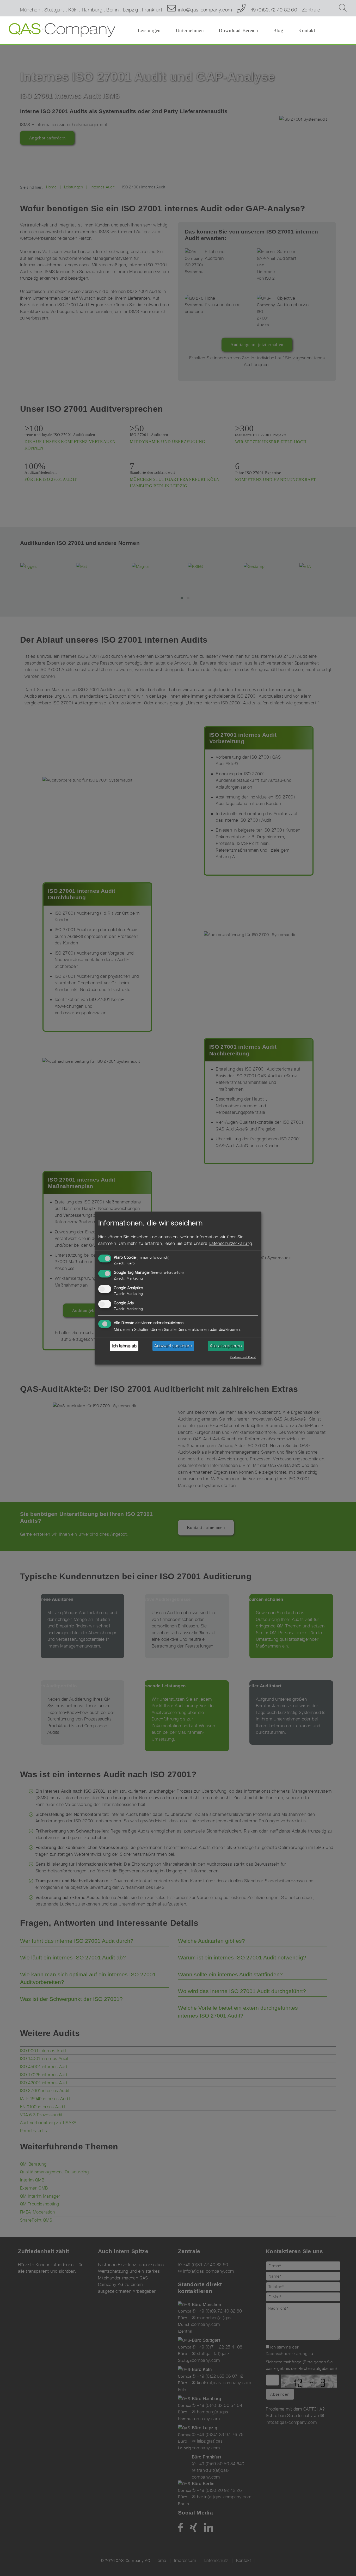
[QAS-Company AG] (62, 30)
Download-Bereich (238, 30)
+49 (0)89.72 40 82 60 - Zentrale (284, 10)
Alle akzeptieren (226, 1346)
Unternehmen (190, 30)
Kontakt (307, 30)
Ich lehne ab (124, 1346)
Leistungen (149, 30)
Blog (278, 30)
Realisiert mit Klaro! (243, 1357)
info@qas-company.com (205, 10)
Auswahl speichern (173, 1346)
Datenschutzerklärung (230, 1244)
